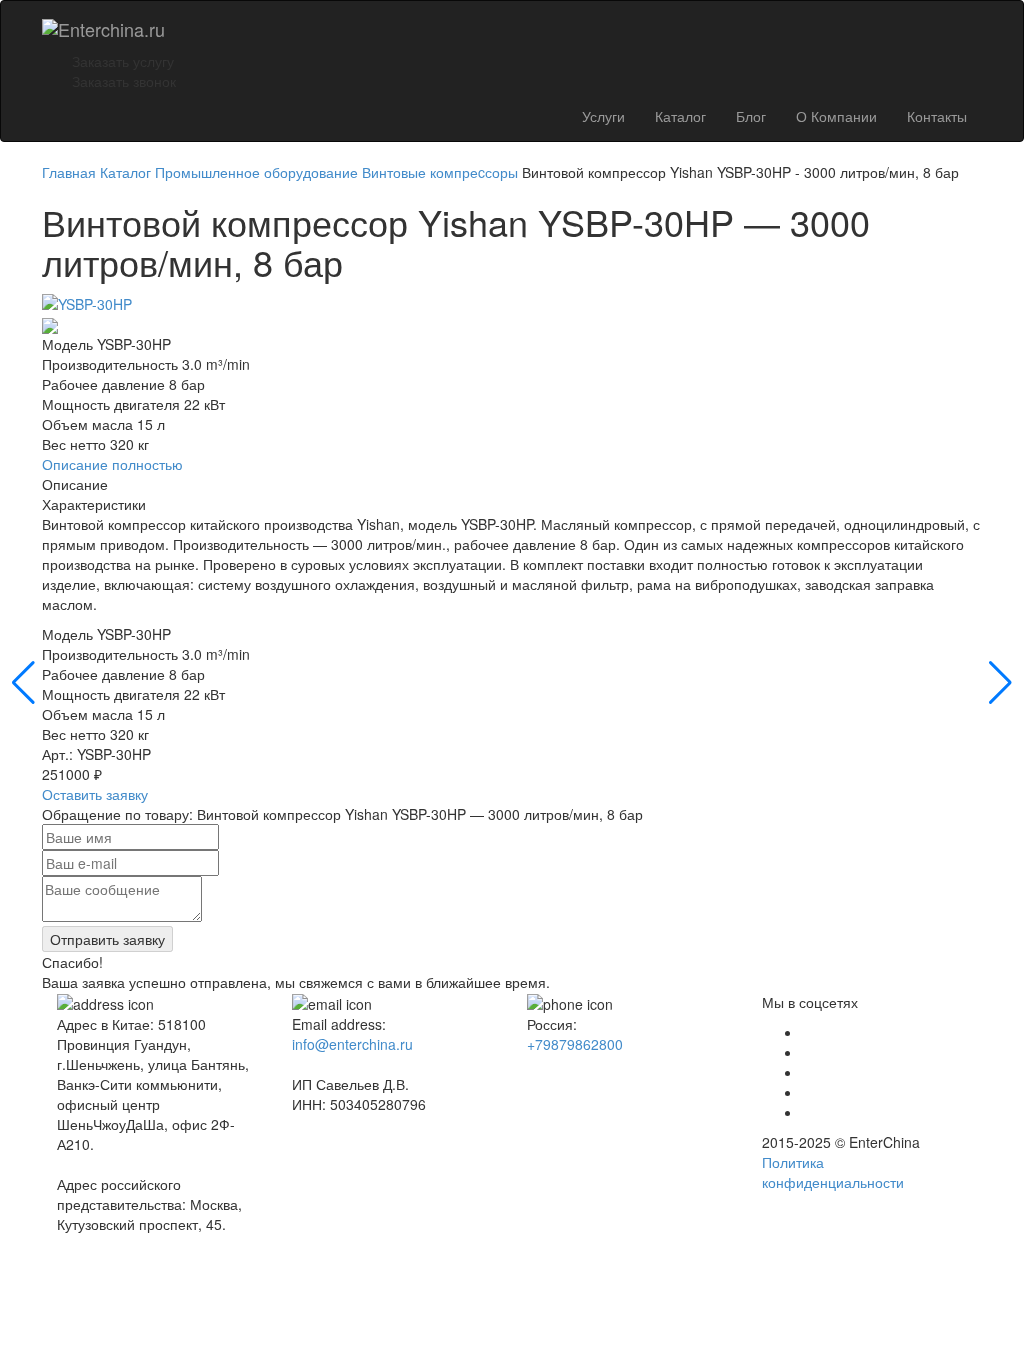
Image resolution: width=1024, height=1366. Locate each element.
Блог (751, 116)
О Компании (836, 116)
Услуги (603, 116)
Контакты (937, 116)
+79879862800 (575, 1044)
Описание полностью (112, 464)
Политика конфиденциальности (833, 1172)
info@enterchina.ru (352, 1044)
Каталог (680, 116)
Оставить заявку (95, 794)
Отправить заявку (107, 939)
